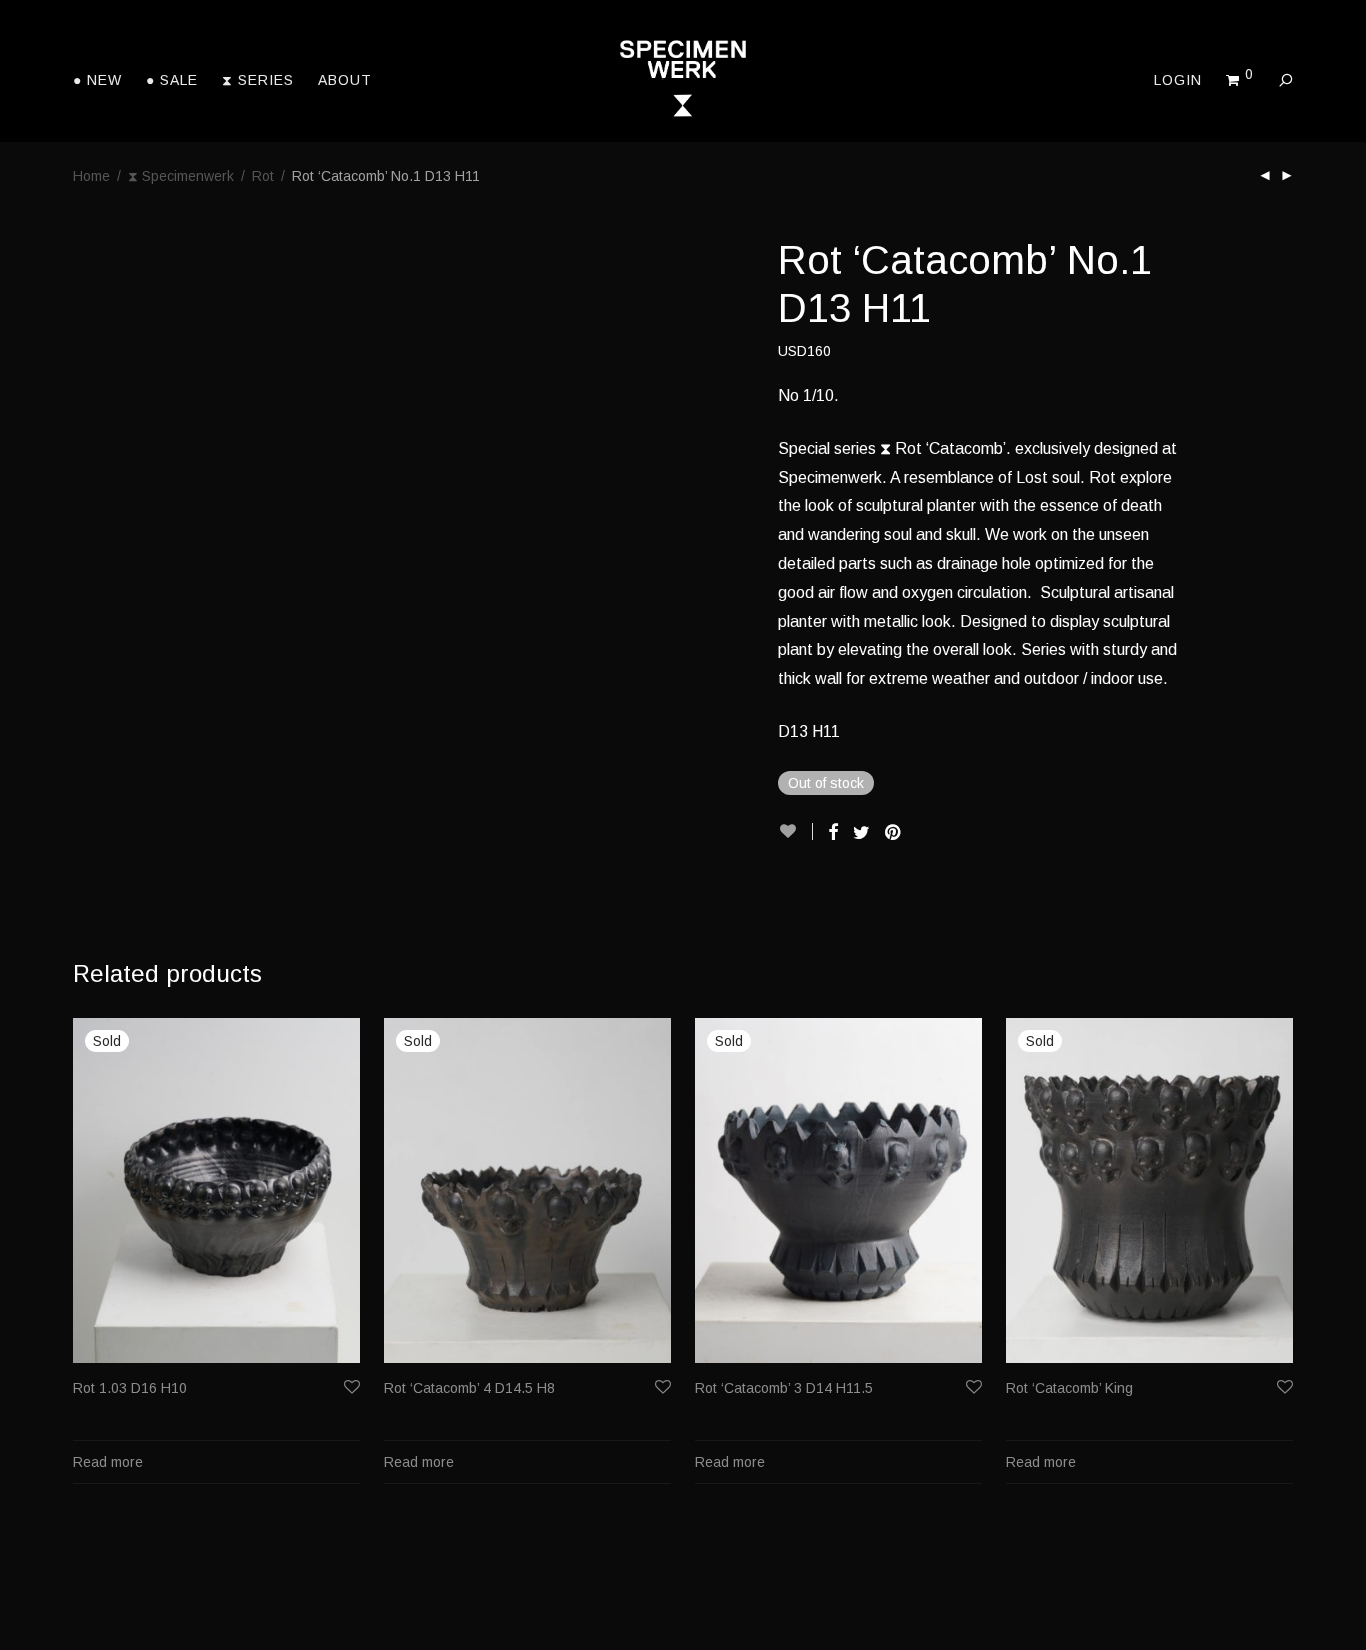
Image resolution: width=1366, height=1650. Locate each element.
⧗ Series (258, 80)
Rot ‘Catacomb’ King (1069, 1388)
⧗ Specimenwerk (181, 176)
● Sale (172, 80)
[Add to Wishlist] (795, 831)
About (345, 80)
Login (1178, 80)
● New (97, 80)
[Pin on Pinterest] (894, 833)
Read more (108, 1462)
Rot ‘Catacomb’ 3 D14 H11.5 (784, 1388)
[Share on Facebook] (833, 833)
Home (91, 176)
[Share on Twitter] (861, 833)
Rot (263, 176)
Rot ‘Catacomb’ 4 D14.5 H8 (469, 1388)
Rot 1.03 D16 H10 (130, 1388)
